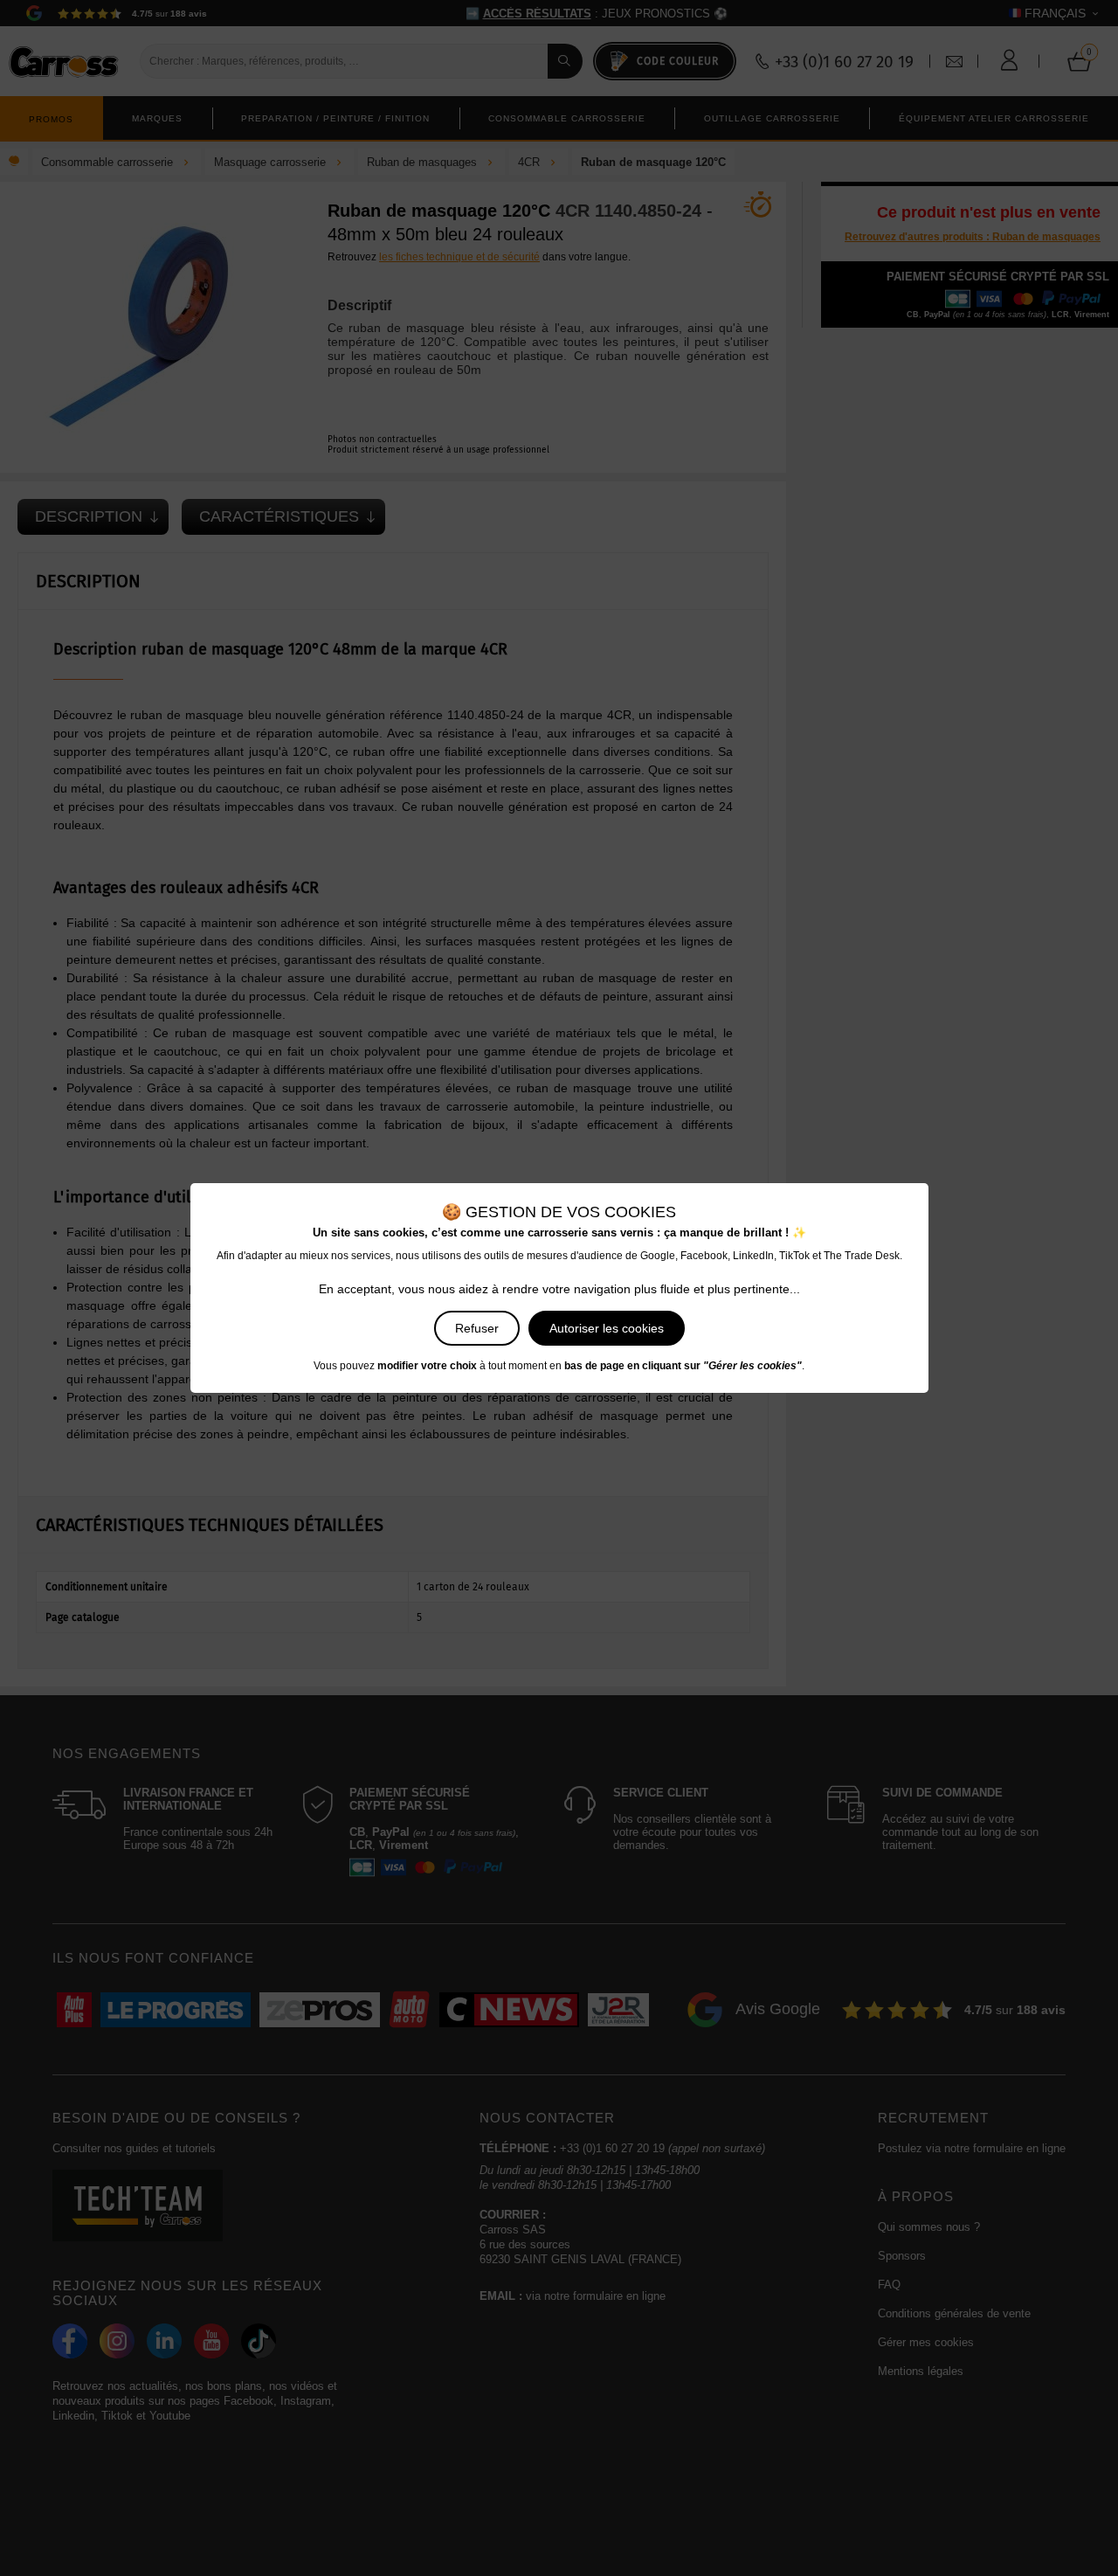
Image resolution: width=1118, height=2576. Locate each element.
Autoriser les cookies (607, 1328)
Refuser (477, 1328)
